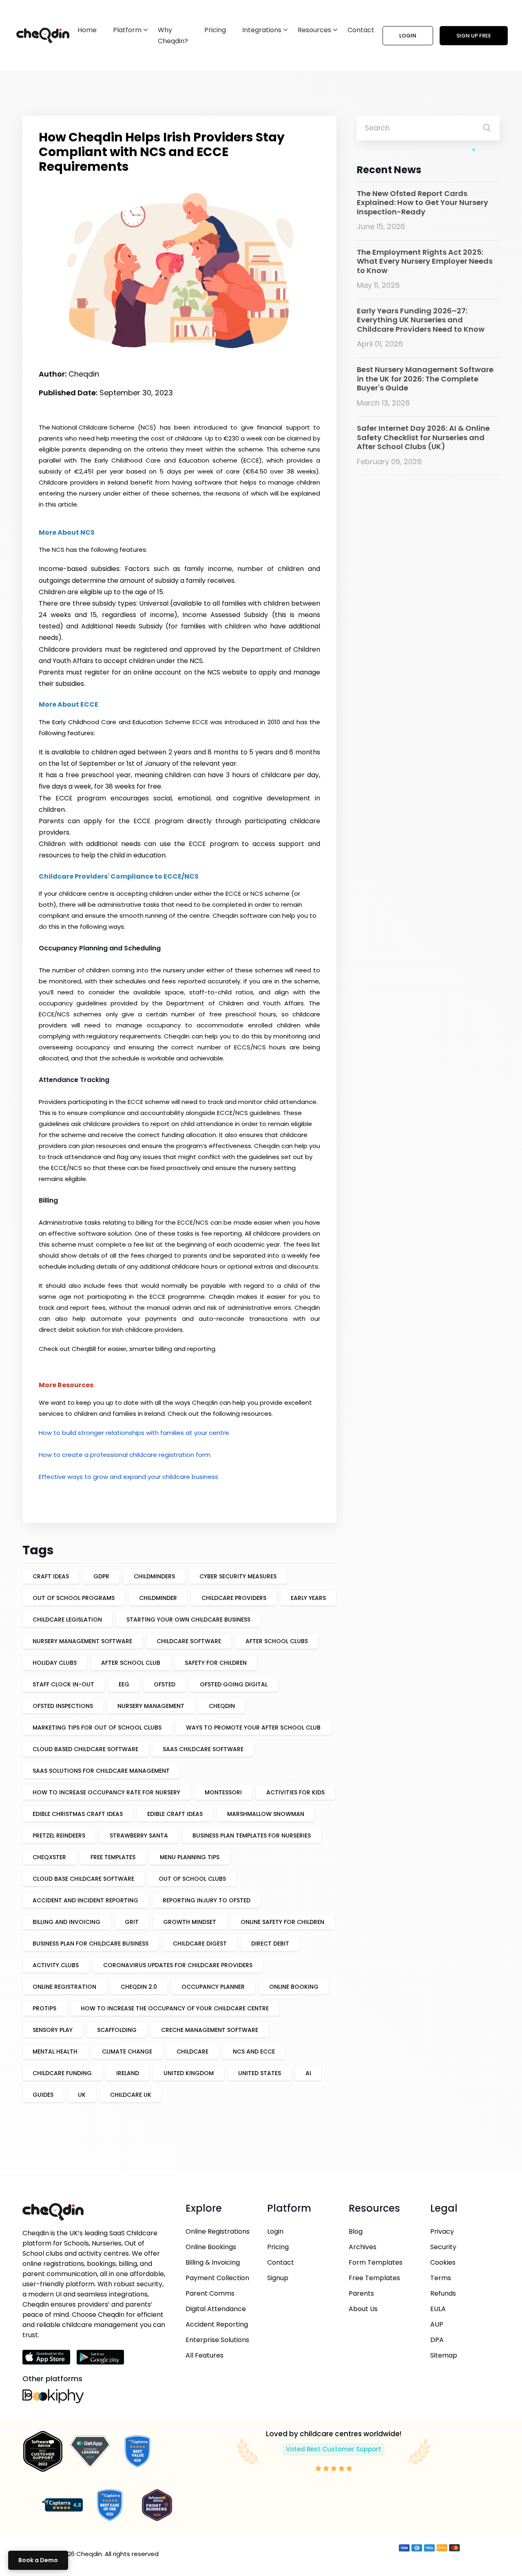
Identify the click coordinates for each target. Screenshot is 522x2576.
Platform (127, 30)
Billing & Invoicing (213, 2262)
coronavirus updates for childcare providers (178, 1965)
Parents (361, 2293)
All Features (205, 2355)
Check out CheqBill (67, 1349)
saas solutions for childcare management (101, 1771)
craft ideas (51, 1576)
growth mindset (190, 1922)
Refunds (443, 2293)
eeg (124, 1684)
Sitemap (444, 2355)
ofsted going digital (234, 1684)
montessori (223, 1792)
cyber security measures (238, 1576)
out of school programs (74, 1598)
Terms (441, 2278)
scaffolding (117, 2030)
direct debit (270, 1944)
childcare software (189, 1641)
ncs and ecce (254, 2052)
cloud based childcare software (85, 1749)
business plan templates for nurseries (252, 1836)
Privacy (442, 2231)
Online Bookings (211, 2247)
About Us (363, 2309)
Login (408, 36)
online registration (64, 1987)
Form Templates (376, 2262)
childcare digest (200, 1944)
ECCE (200, 722)
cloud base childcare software (83, 1879)
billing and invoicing (66, 1922)
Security (443, 2247)
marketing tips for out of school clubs (97, 1728)
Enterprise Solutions (217, 2340)
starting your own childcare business (188, 1620)
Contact (361, 30)
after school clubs (277, 1641)
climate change (127, 2052)
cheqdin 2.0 (139, 1987)
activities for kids (295, 1792)
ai (308, 2073)
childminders (154, 1576)
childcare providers (234, 1598)
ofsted (165, 1684)
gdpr (101, 1576)
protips (44, 2008)
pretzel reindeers (59, 1836)
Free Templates (374, 2278)
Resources (314, 30)
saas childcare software (203, 1749)
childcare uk (131, 2095)
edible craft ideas (175, 1814)
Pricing (215, 30)
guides (43, 2095)
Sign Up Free (474, 36)
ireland (128, 2073)
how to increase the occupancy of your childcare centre (175, 2008)
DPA (437, 2340)
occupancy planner (213, 1987)
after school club (131, 1663)
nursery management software (82, 1641)
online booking (294, 1987)
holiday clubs (55, 1663)
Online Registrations (218, 2231)
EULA (438, 2309)
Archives (363, 2247)
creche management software (210, 2030)
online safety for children (282, 1922)
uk (82, 2095)
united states (260, 2073)
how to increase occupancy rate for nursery (106, 1792)
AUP (437, 2324)
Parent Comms (210, 2293)
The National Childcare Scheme (87, 427)
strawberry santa (139, 1836)
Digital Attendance (216, 2309)
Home (87, 30)
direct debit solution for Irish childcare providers (111, 1330)
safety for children (216, 1663)
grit (132, 1922)
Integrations (262, 30)
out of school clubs (192, 1879)
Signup (278, 2278)
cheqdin (222, 1706)
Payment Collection (217, 2278)
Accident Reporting (217, 2324)
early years (308, 1598)
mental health (55, 2052)
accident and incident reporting (85, 1900)
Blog (356, 2231)
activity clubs (56, 1965)
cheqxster (49, 1857)
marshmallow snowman (266, 1814)
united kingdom (189, 2073)
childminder (158, 1598)
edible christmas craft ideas (78, 1814)
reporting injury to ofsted (207, 1900)
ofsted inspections (63, 1706)
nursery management (151, 1706)
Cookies (443, 2262)
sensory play (53, 2030)
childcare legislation (67, 1620)
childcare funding (62, 2073)
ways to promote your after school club (253, 1728)
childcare (192, 2052)
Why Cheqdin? (173, 35)
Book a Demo (38, 2560)
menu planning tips (190, 1857)
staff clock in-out (63, 1684)
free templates (113, 1857)
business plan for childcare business (91, 1944)
